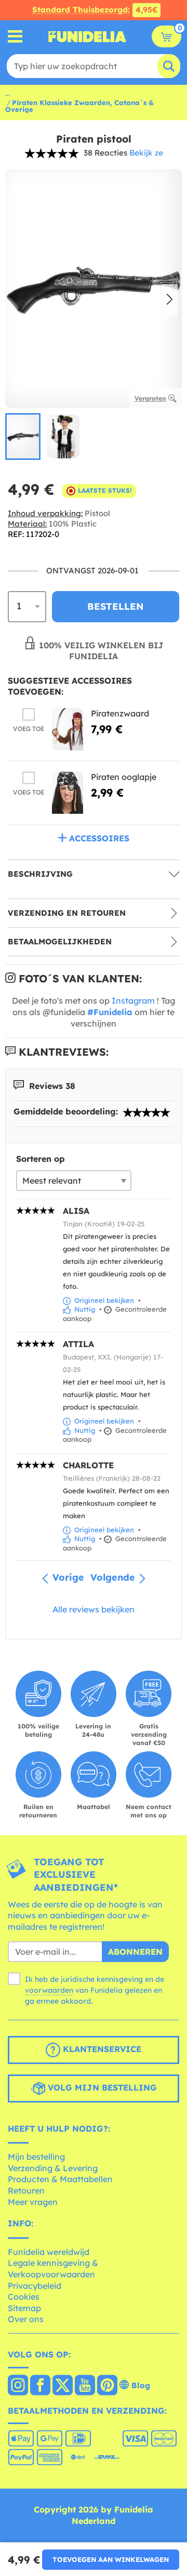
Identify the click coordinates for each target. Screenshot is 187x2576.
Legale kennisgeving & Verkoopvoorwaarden (53, 2269)
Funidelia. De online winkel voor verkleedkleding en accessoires (87, 36)
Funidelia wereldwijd (49, 2252)
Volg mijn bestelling (101, 2087)
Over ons (26, 2319)
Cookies (24, 2297)
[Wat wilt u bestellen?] (15, 37)
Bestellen (116, 606)
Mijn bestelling (36, 2157)
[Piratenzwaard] (68, 729)
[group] (23, 436)
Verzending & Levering (53, 2168)
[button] (170, 300)
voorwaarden (49, 1990)
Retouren (26, 2190)
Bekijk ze (146, 153)
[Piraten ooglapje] (68, 793)
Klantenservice (101, 2049)
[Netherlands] (18, 2386)
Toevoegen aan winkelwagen (111, 2559)
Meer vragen (33, 2202)
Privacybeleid (35, 2286)
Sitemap (24, 2308)
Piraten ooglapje (124, 777)
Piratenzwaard (120, 713)
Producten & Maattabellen (60, 2179)
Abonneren (135, 1952)
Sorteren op (41, 1159)
